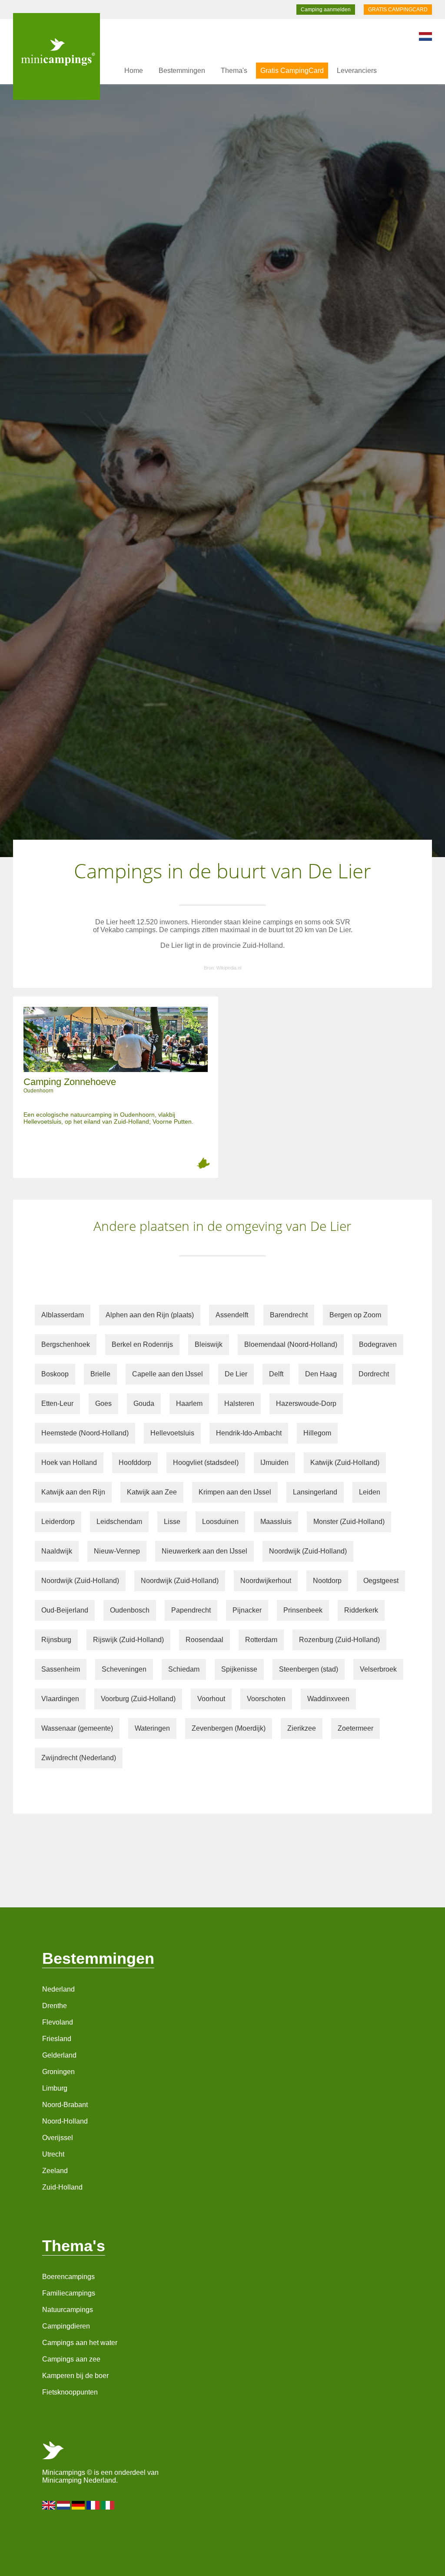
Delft (276, 1374)
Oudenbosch (130, 1610)
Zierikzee (302, 1728)
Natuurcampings (68, 2310)
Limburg (55, 2088)
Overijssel (58, 2138)
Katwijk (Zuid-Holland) (345, 1463)
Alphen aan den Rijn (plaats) (150, 1315)
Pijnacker (247, 1610)
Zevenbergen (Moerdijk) (229, 1728)
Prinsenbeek (303, 1610)
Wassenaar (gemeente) (77, 1728)
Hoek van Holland (69, 1463)
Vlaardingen (60, 1699)
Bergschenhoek (66, 1344)
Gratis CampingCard (292, 71)
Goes (103, 1403)
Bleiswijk (209, 1344)
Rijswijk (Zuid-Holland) (128, 1640)
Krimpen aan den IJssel (235, 1492)
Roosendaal (204, 1640)
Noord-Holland (65, 2121)
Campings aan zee (71, 2359)
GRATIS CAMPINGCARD (398, 10)
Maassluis (276, 1522)
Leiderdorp (58, 1522)
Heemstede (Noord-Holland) (85, 1433)
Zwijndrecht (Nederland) (79, 1758)
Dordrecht (374, 1374)
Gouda (144, 1403)
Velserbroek (378, 1669)
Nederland (58, 1989)
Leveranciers (357, 71)
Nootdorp (327, 1581)
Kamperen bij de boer (75, 2376)
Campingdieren (66, 2326)
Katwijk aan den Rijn (73, 1492)
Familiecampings (69, 2293)
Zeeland (55, 2171)
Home (134, 71)
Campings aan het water (80, 2343)
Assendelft (232, 1315)
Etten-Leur (57, 1403)
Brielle (100, 1374)
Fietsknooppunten (70, 2392)
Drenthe (55, 2006)
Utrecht (53, 2154)
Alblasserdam (63, 1315)
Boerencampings (68, 2277)
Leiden (370, 1492)
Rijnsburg (56, 1640)
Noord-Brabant (65, 2105)
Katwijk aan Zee (152, 1492)
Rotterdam (261, 1640)
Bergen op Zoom (355, 1315)
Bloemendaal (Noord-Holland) (291, 1344)
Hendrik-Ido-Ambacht (249, 1433)
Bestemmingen (182, 71)
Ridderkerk (361, 1610)
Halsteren (239, 1403)
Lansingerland (315, 1492)
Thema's (234, 71)
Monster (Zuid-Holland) (349, 1522)
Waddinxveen (328, 1699)
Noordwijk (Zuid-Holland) (308, 1551)
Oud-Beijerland (65, 1610)
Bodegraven (378, 1344)
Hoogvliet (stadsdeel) (206, 1463)
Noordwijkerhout (266, 1581)
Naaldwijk (57, 1551)
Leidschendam (119, 1522)
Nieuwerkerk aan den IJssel (204, 1551)
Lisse (172, 1522)
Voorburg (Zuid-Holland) (138, 1699)
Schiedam (184, 1669)
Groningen (58, 2072)
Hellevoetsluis (172, 1433)
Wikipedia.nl (229, 968)
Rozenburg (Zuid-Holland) (339, 1640)
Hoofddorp (135, 1463)
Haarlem (189, 1403)
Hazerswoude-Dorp (306, 1403)
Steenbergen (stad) (309, 1669)
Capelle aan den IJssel (168, 1374)
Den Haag (321, 1374)
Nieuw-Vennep (117, 1551)
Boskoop (55, 1374)
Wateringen (152, 1728)
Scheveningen (124, 1669)
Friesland (57, 2039)
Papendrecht (191, 1610)
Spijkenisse (239, 1669)
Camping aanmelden (326, 10)
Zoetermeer (355, 1728)
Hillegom (317, 1433)
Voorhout (211, 1699)
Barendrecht (289, 1315)
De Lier (236, 1374)
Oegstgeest (381, 1581)
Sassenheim (61, 1669)
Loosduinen (220, 1522)
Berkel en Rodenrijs (142, 1344)
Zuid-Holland (62, 2187)
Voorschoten (266, 1699)
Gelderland (59, 2055)
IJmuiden (274, 1463)
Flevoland (58, 2022)
